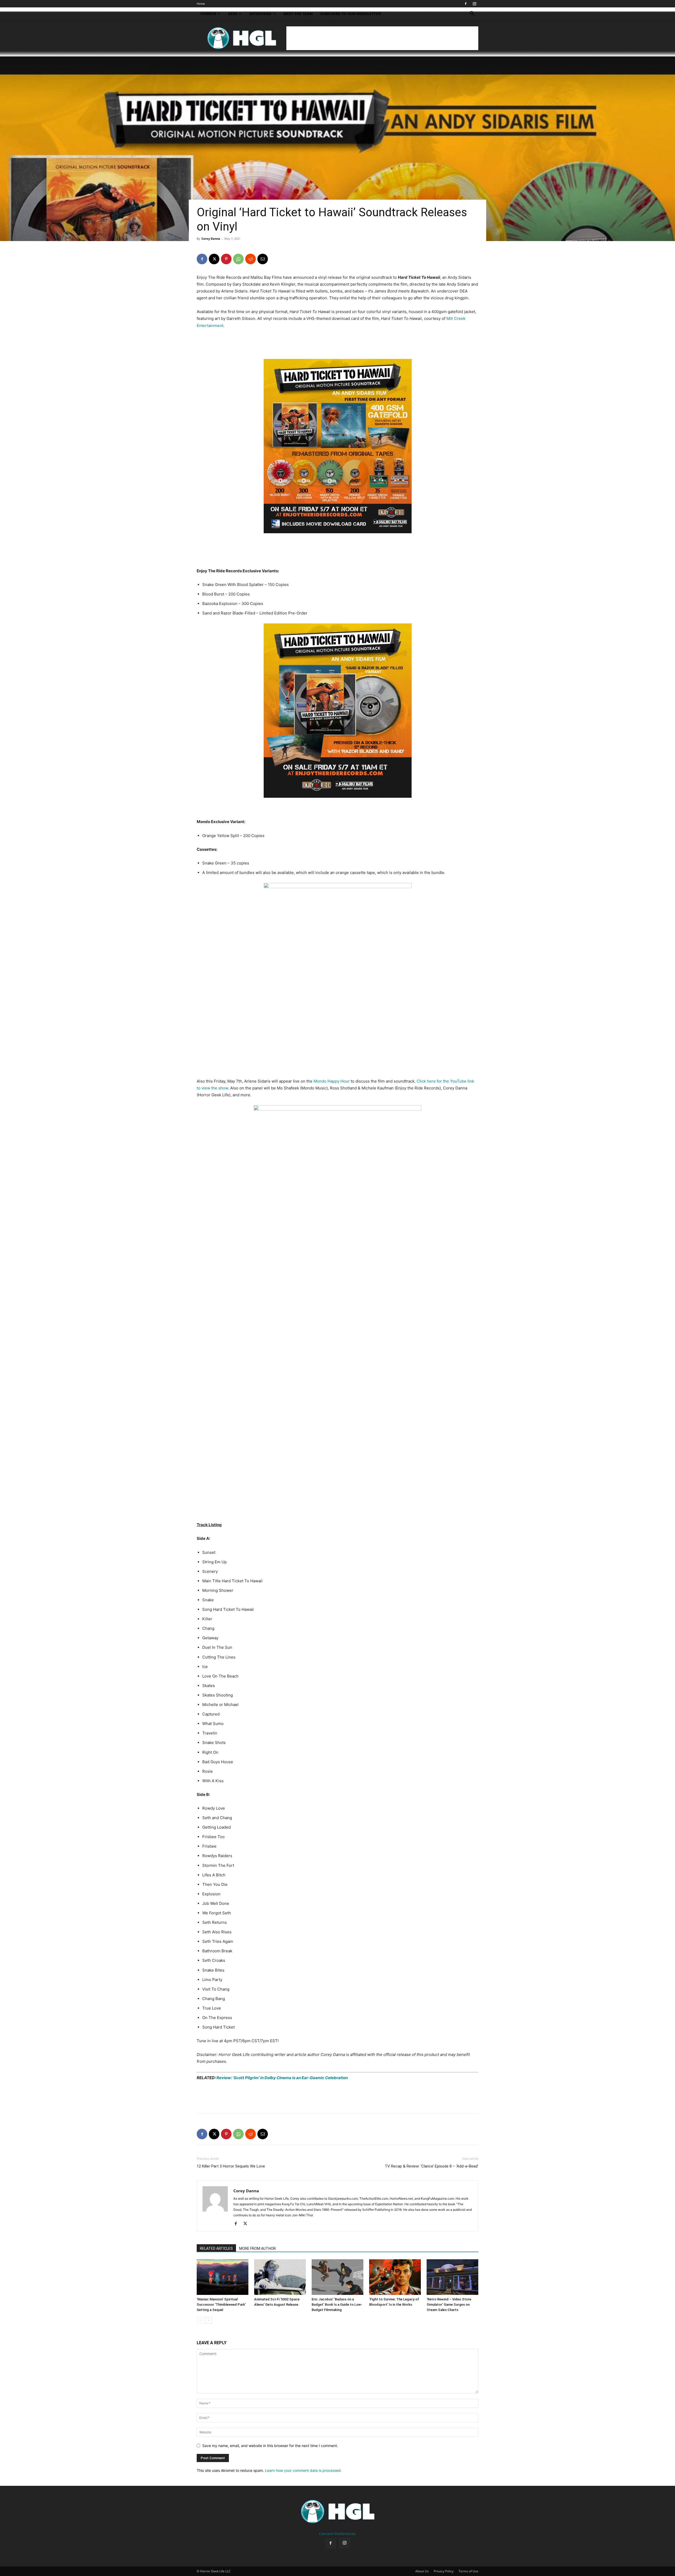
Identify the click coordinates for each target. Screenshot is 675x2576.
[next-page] (208, 2320)
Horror (208, 14)
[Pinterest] (226, 259)
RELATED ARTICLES (216, 2248)
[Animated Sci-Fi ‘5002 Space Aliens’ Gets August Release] (280, 2277)
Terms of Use (468, 2571)
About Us (422, 2571)
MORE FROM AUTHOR (257, 2248)
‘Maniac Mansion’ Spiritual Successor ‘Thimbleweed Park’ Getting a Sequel (221, 2305)
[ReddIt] (250, 259)
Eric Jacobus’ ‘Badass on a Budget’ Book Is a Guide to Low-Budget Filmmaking (337, 2305)
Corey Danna (211, 239)
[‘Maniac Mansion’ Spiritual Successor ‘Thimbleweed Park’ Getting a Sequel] (223, 2277)
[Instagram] (474, 4)
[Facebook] (466, 4)
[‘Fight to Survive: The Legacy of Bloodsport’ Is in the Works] (395, 2277)
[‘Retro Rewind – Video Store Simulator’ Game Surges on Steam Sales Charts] (452, 2277)
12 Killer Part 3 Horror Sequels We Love (231, 2166)
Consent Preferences (337, 2534)
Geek (233, 14)
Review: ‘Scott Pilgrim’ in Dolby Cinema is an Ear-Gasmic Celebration (282, 2078)
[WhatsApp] (238, 259)
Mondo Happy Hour (332, 1081)
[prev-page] (200, 2320)
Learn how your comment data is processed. (303, 2470)
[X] (214, 259)
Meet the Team (298, 14)
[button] (472, 14)
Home (201, 4)
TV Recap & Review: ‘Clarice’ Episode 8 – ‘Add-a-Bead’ (431, 2166)
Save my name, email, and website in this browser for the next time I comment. (270, 2446)
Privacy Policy (444, 2571)
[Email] (263, 259)
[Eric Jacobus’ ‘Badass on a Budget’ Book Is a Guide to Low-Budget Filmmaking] (337, 2277)
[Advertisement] (382, 38)
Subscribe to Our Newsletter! (351, 14)
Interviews (260, 14)
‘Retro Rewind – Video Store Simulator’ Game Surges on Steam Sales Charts (449, 2305)
